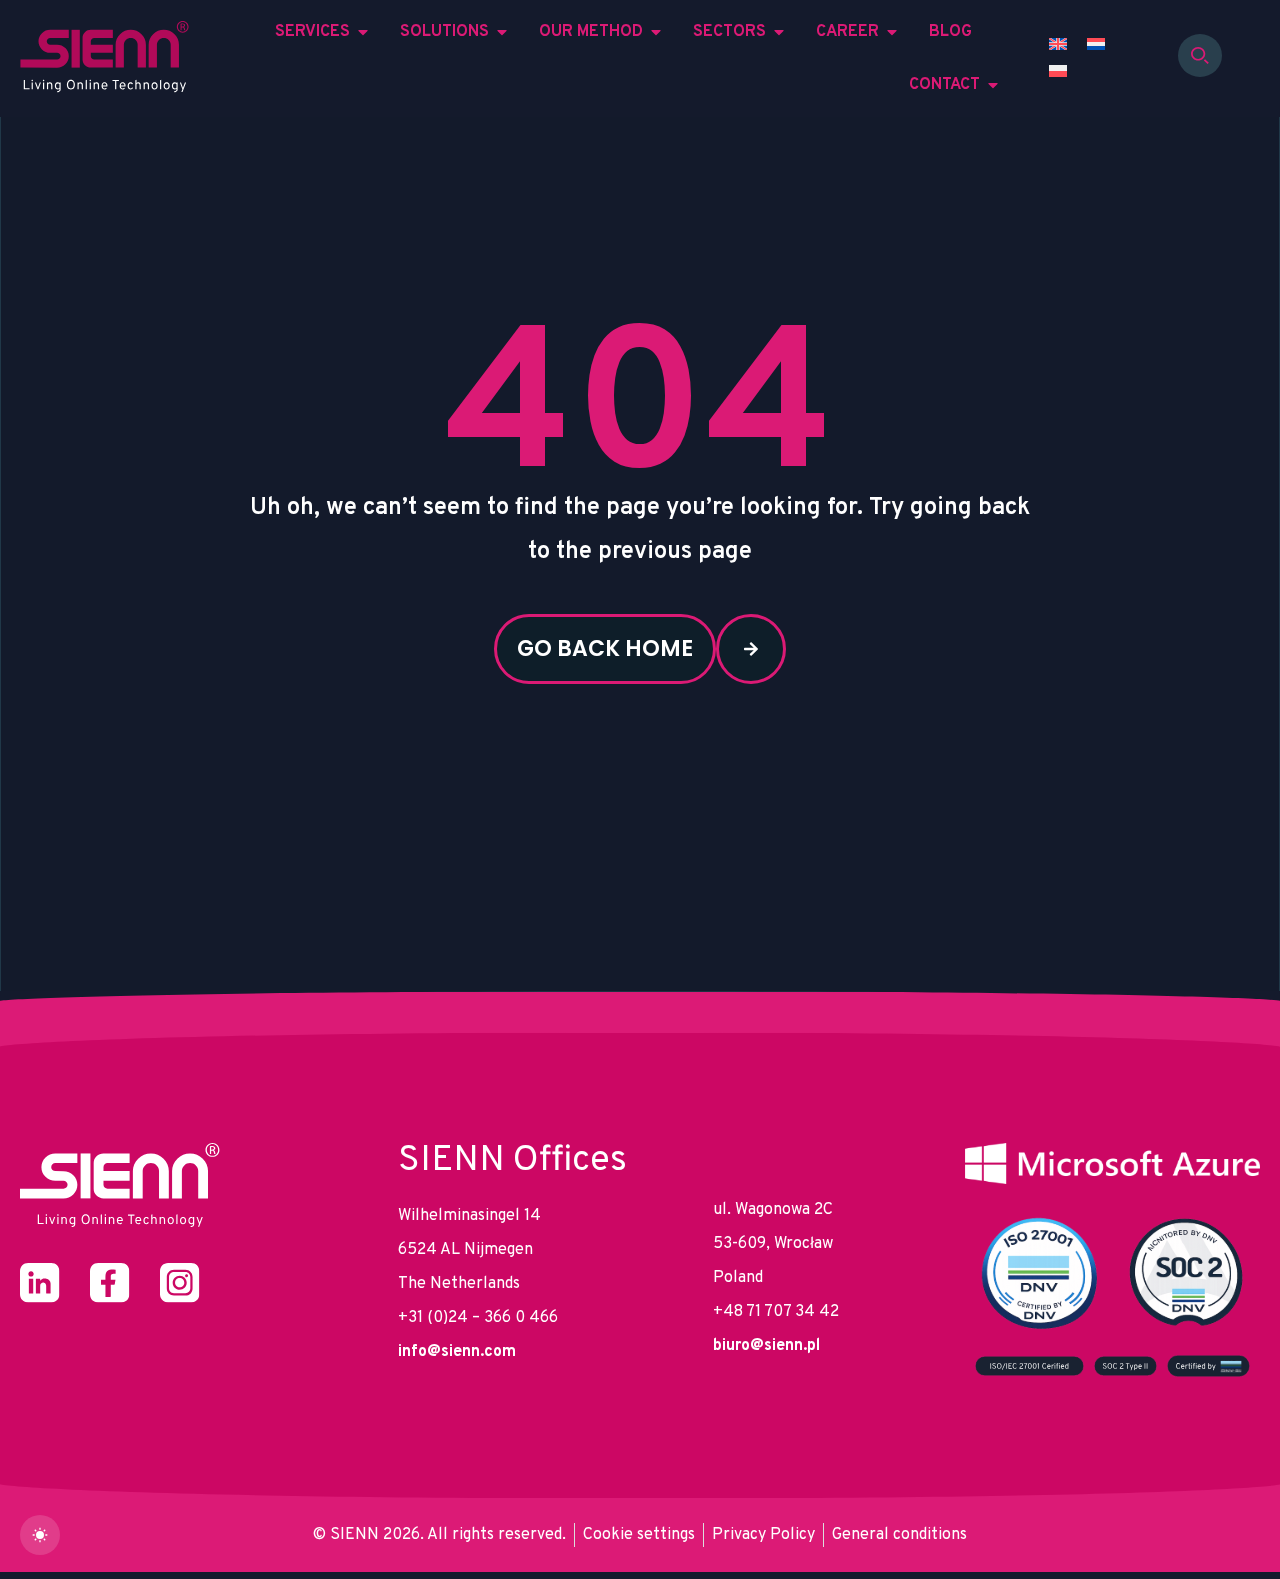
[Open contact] (993, 85)
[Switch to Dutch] (1096, 45)
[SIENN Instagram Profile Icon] (180, 1283)
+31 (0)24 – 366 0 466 (478, 1318)
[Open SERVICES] (363, 32)
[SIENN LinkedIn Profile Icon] (40, 1283)
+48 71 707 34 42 (776, 1312)
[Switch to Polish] (1058, 72)
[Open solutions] (502, 32)
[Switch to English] (1058, 45)
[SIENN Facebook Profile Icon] (110, 1283)
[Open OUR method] (656, 32)
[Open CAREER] (892, 32)
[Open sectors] (779, 32)
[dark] (40, 1535)
